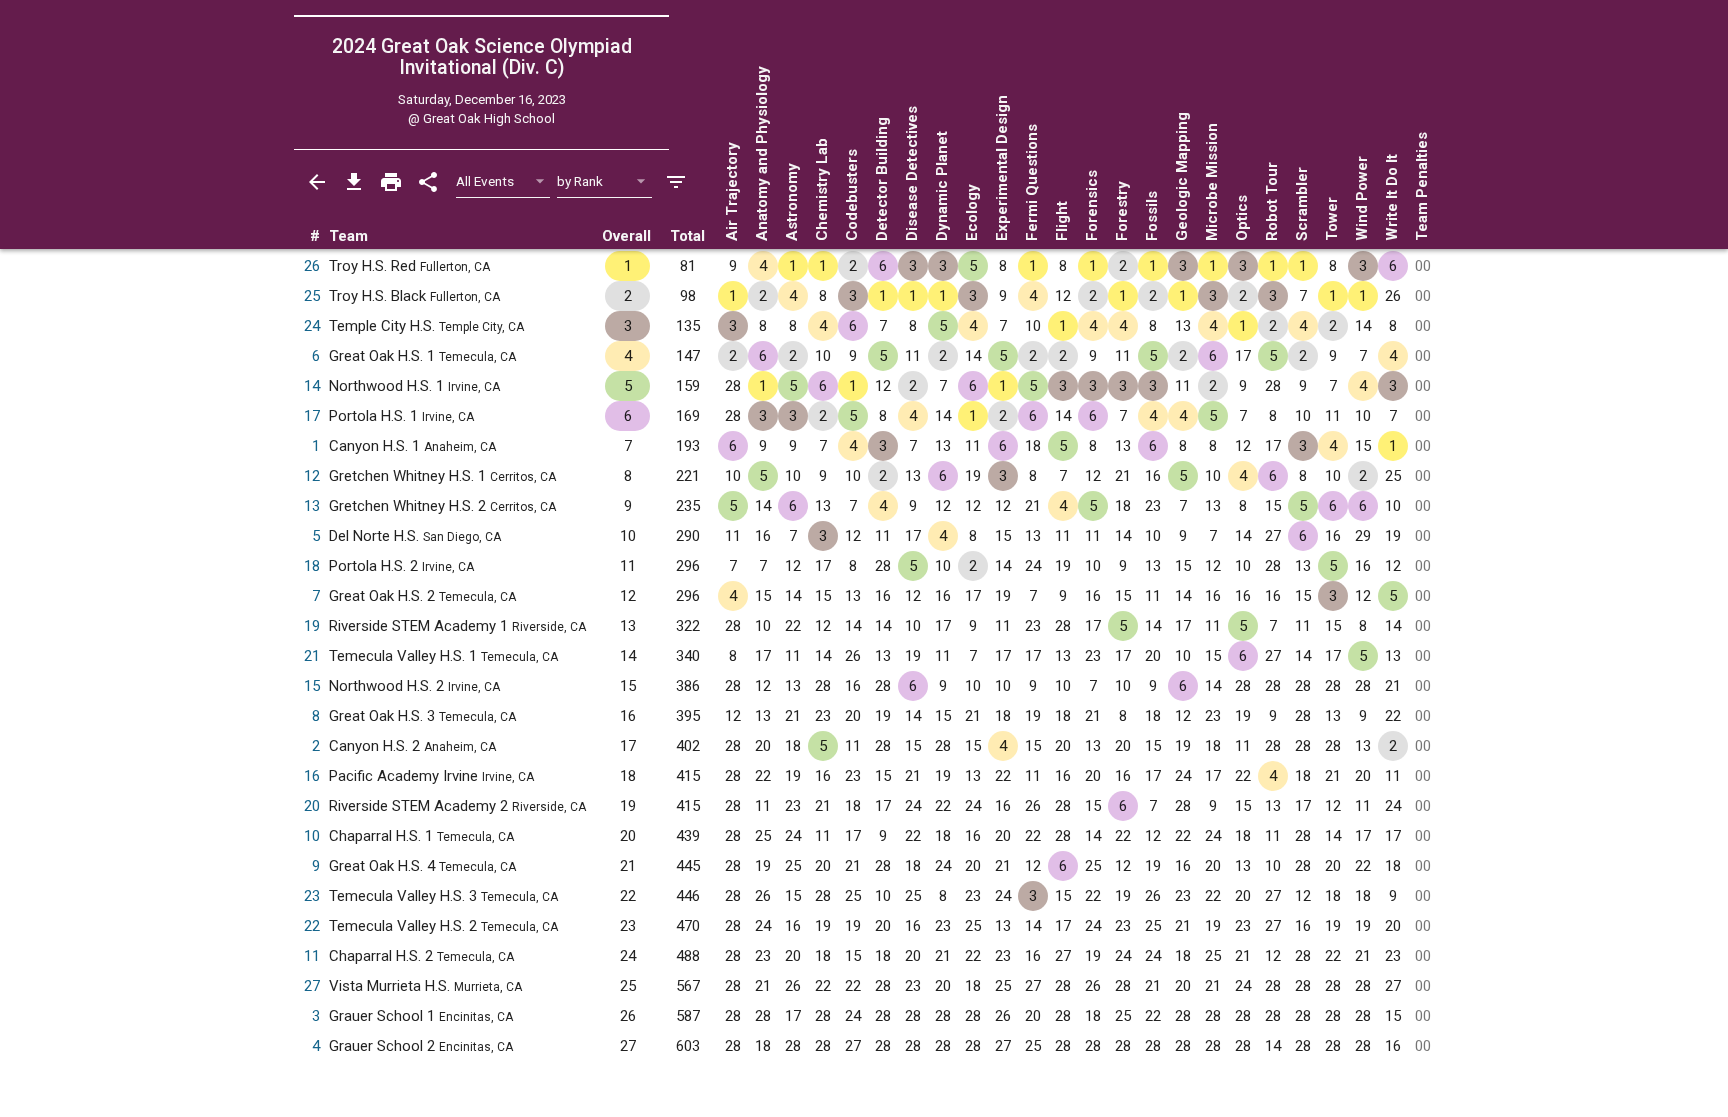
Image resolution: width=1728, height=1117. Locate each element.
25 (312, 296)
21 (312, 656)
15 (312, 686)
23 (312, 896)
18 (312, 566)
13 (312, 506)
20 (312, 806)
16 (312, 776)
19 (312, 626)
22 (312, 926)
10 (312, 836)
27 (312, 986)
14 (312, 386)
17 (312, 416)
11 (312, 956)
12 (312, 476)
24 (312, 326)
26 (312, 266)
